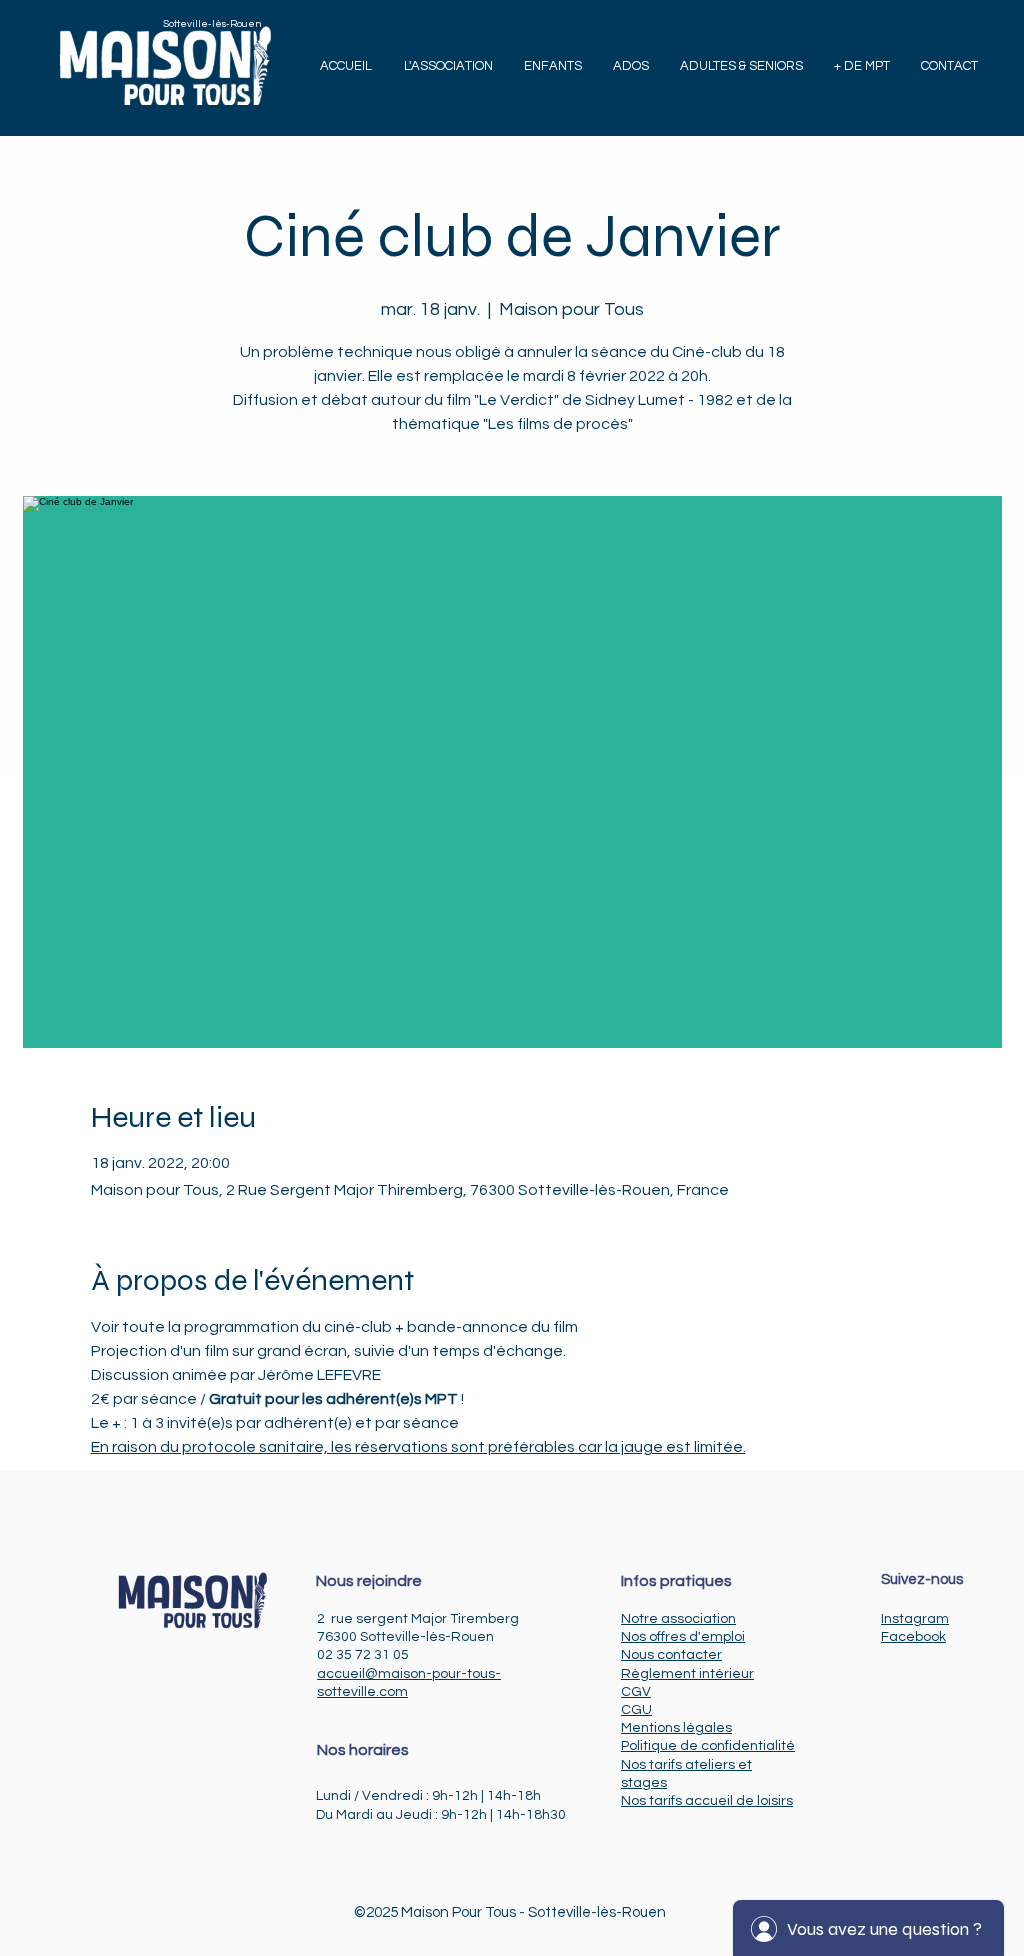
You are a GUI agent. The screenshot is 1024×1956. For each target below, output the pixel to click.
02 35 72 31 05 (363, 1655)
